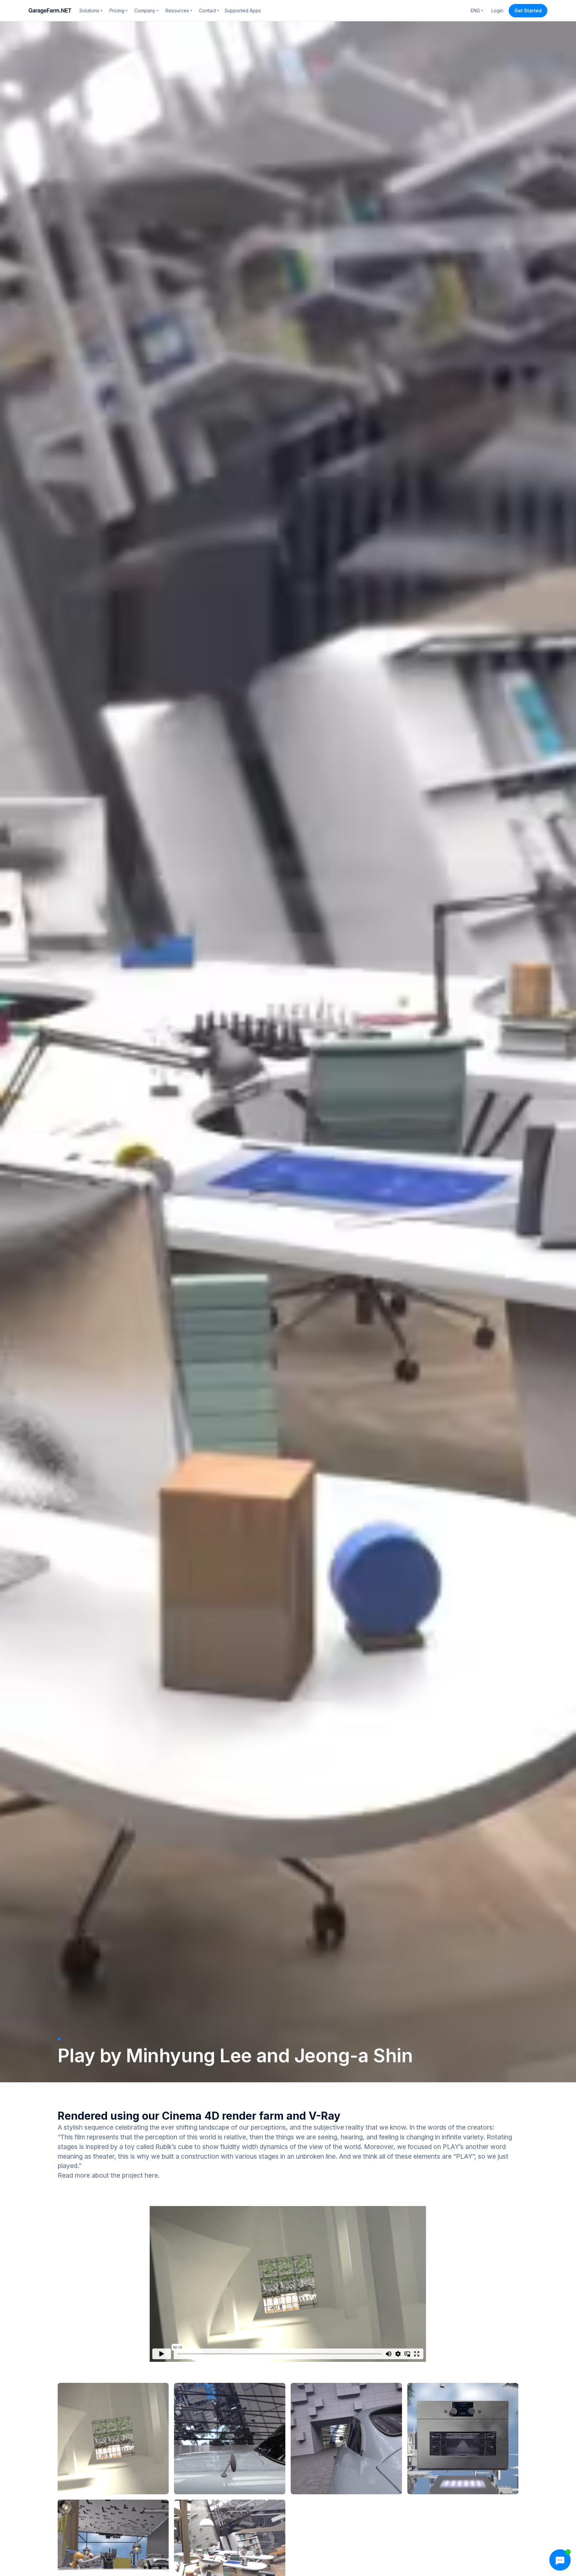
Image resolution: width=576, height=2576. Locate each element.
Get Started (528, 11)
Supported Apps (243, 11)
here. (152, 2175)
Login (497, 11)
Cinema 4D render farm (223, 2116)
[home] (50, 11)
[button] (91, 11)
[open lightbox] (113, 2439)
